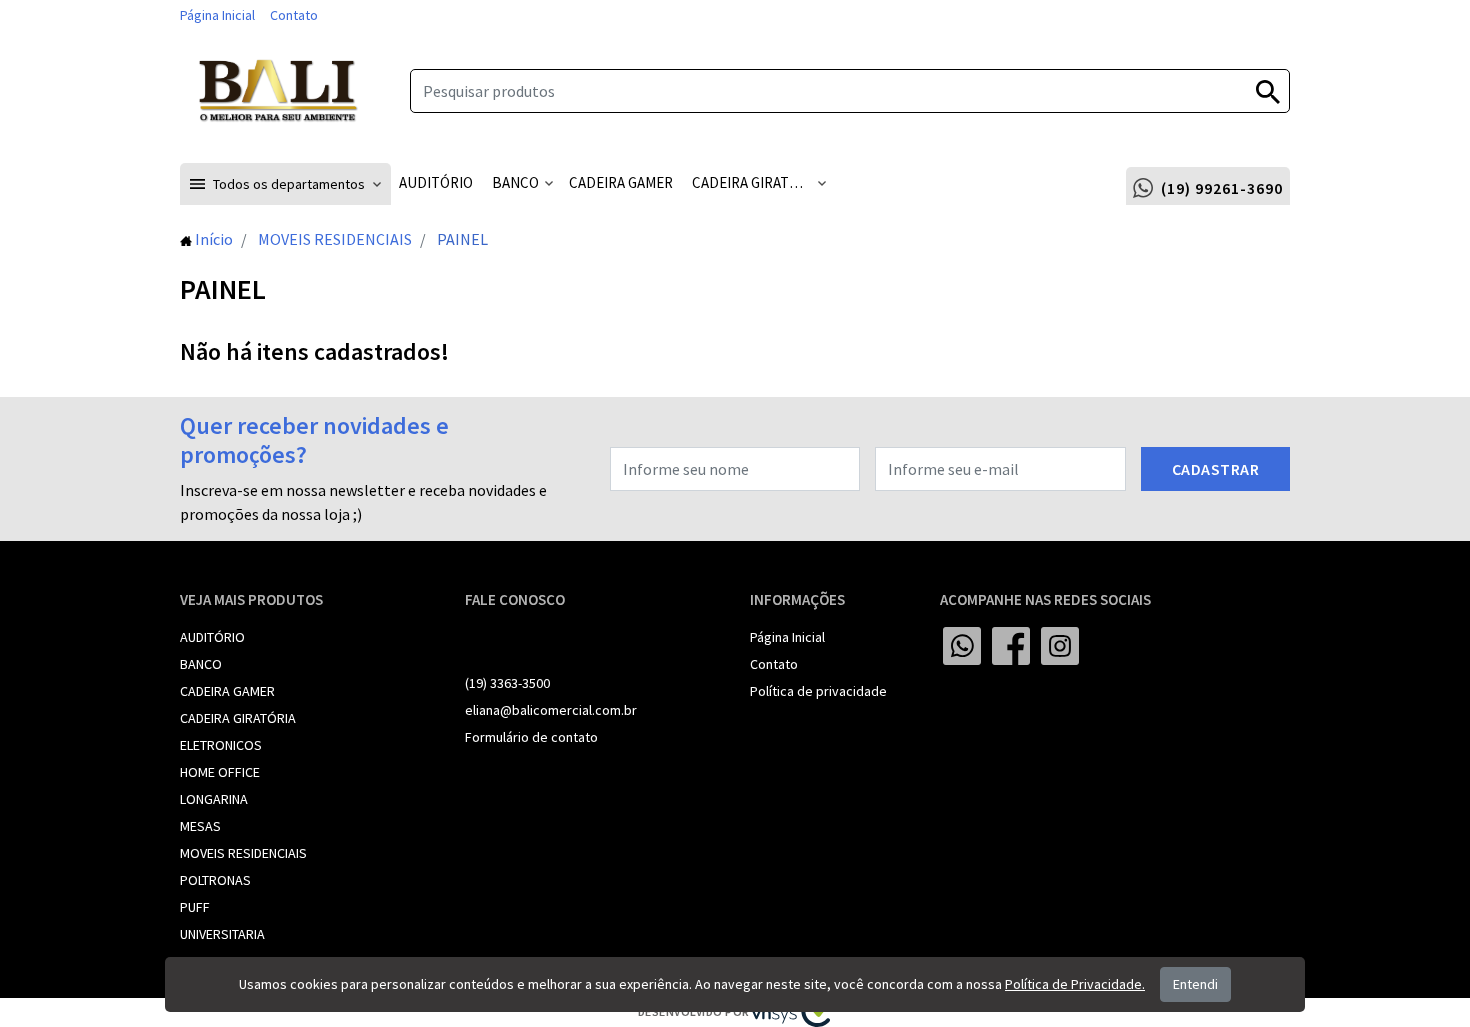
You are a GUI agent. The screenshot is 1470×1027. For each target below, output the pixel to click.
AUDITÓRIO (212, 637)
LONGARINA (214, 799)
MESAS (200, 826)
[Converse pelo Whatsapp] (962, 646)
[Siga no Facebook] (1011, 646)
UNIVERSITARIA (222, 934)
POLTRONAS (215, 880)
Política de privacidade (818, 691)
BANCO (201, 664)
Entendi (1195, 984)
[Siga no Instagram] (1060, 646)
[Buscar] (1268, 91)
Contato (294, 15)
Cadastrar (1216, 469)
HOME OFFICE (220, 772)
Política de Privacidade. (1075, 984)
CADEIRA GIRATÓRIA (238, 718)
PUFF (195, 907)
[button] (285, 184)
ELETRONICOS (221, 745)
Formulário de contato (531, 737)
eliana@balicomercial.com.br (551, 710)
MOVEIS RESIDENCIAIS (243, 853)
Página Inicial (217, 15)
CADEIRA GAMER (227, 691)
